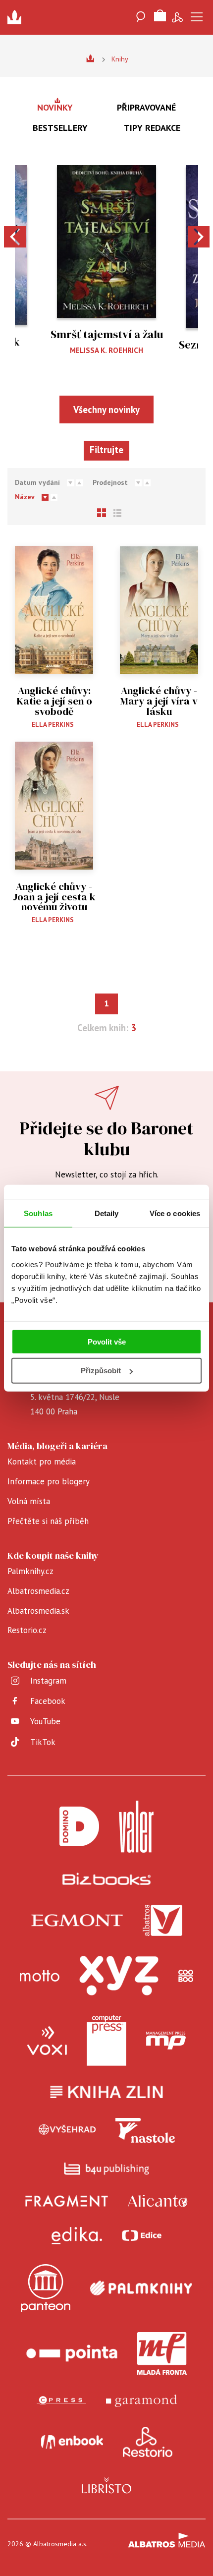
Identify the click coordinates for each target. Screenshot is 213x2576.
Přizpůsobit (101, 1371)
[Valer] (136, 1827)
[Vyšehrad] (67, 2130)
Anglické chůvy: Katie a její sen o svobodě (54, 701)
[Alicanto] (158, 2201)
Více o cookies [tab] (175, 1213)
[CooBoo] (186, 1976)
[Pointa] (72, 2353)
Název (25, 497)
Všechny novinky (106, 410)
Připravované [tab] (146, 107)
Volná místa (29, 1501)
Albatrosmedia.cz (38, 1591)
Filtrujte (106, 450)
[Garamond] (141, 2401)
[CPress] (61, 2401)
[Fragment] (67, 2201)
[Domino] (79, 1827)
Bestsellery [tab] (60, 128)
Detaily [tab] (107, 1213)
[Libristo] (106, 2485)
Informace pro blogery (49, 1481)
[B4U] (107, 2169)
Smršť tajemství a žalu (107, 334)
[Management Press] (166, 2041)
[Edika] (77, 2236)
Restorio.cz (27, 1630)
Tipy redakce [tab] (152, 128)
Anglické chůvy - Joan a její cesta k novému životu (54, 897)
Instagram (48, 1681)
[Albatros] (162, 1921)
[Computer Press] (106, 2041)
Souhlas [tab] (38, 1213)
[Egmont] (77, 1921)
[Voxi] (47, 2041)
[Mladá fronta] (162, 2353)
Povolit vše (107, 1341)
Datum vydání (37, 482)
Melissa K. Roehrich (106, 350)
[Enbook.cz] (72, 2442)
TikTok (43, 1742)
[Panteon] (46, 2288)
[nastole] (145, 2130)
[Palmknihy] (141, 2288)
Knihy (120, 59)
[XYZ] (119, 1976)
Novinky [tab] (55, 107)
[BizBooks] (107, 1879)
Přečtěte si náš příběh (48, 1521)
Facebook (48, 1701)
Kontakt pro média (42, 1462)
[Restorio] (148, 2442)
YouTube (45, 1721)
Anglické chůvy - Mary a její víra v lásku (159, 701)
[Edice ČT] (142, 2236)
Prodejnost (110, 482)
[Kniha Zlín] (106, 2092)
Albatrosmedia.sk (38, 1611)
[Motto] (40, 1976)
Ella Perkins (53, 725)
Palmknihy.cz (30, 1571)
